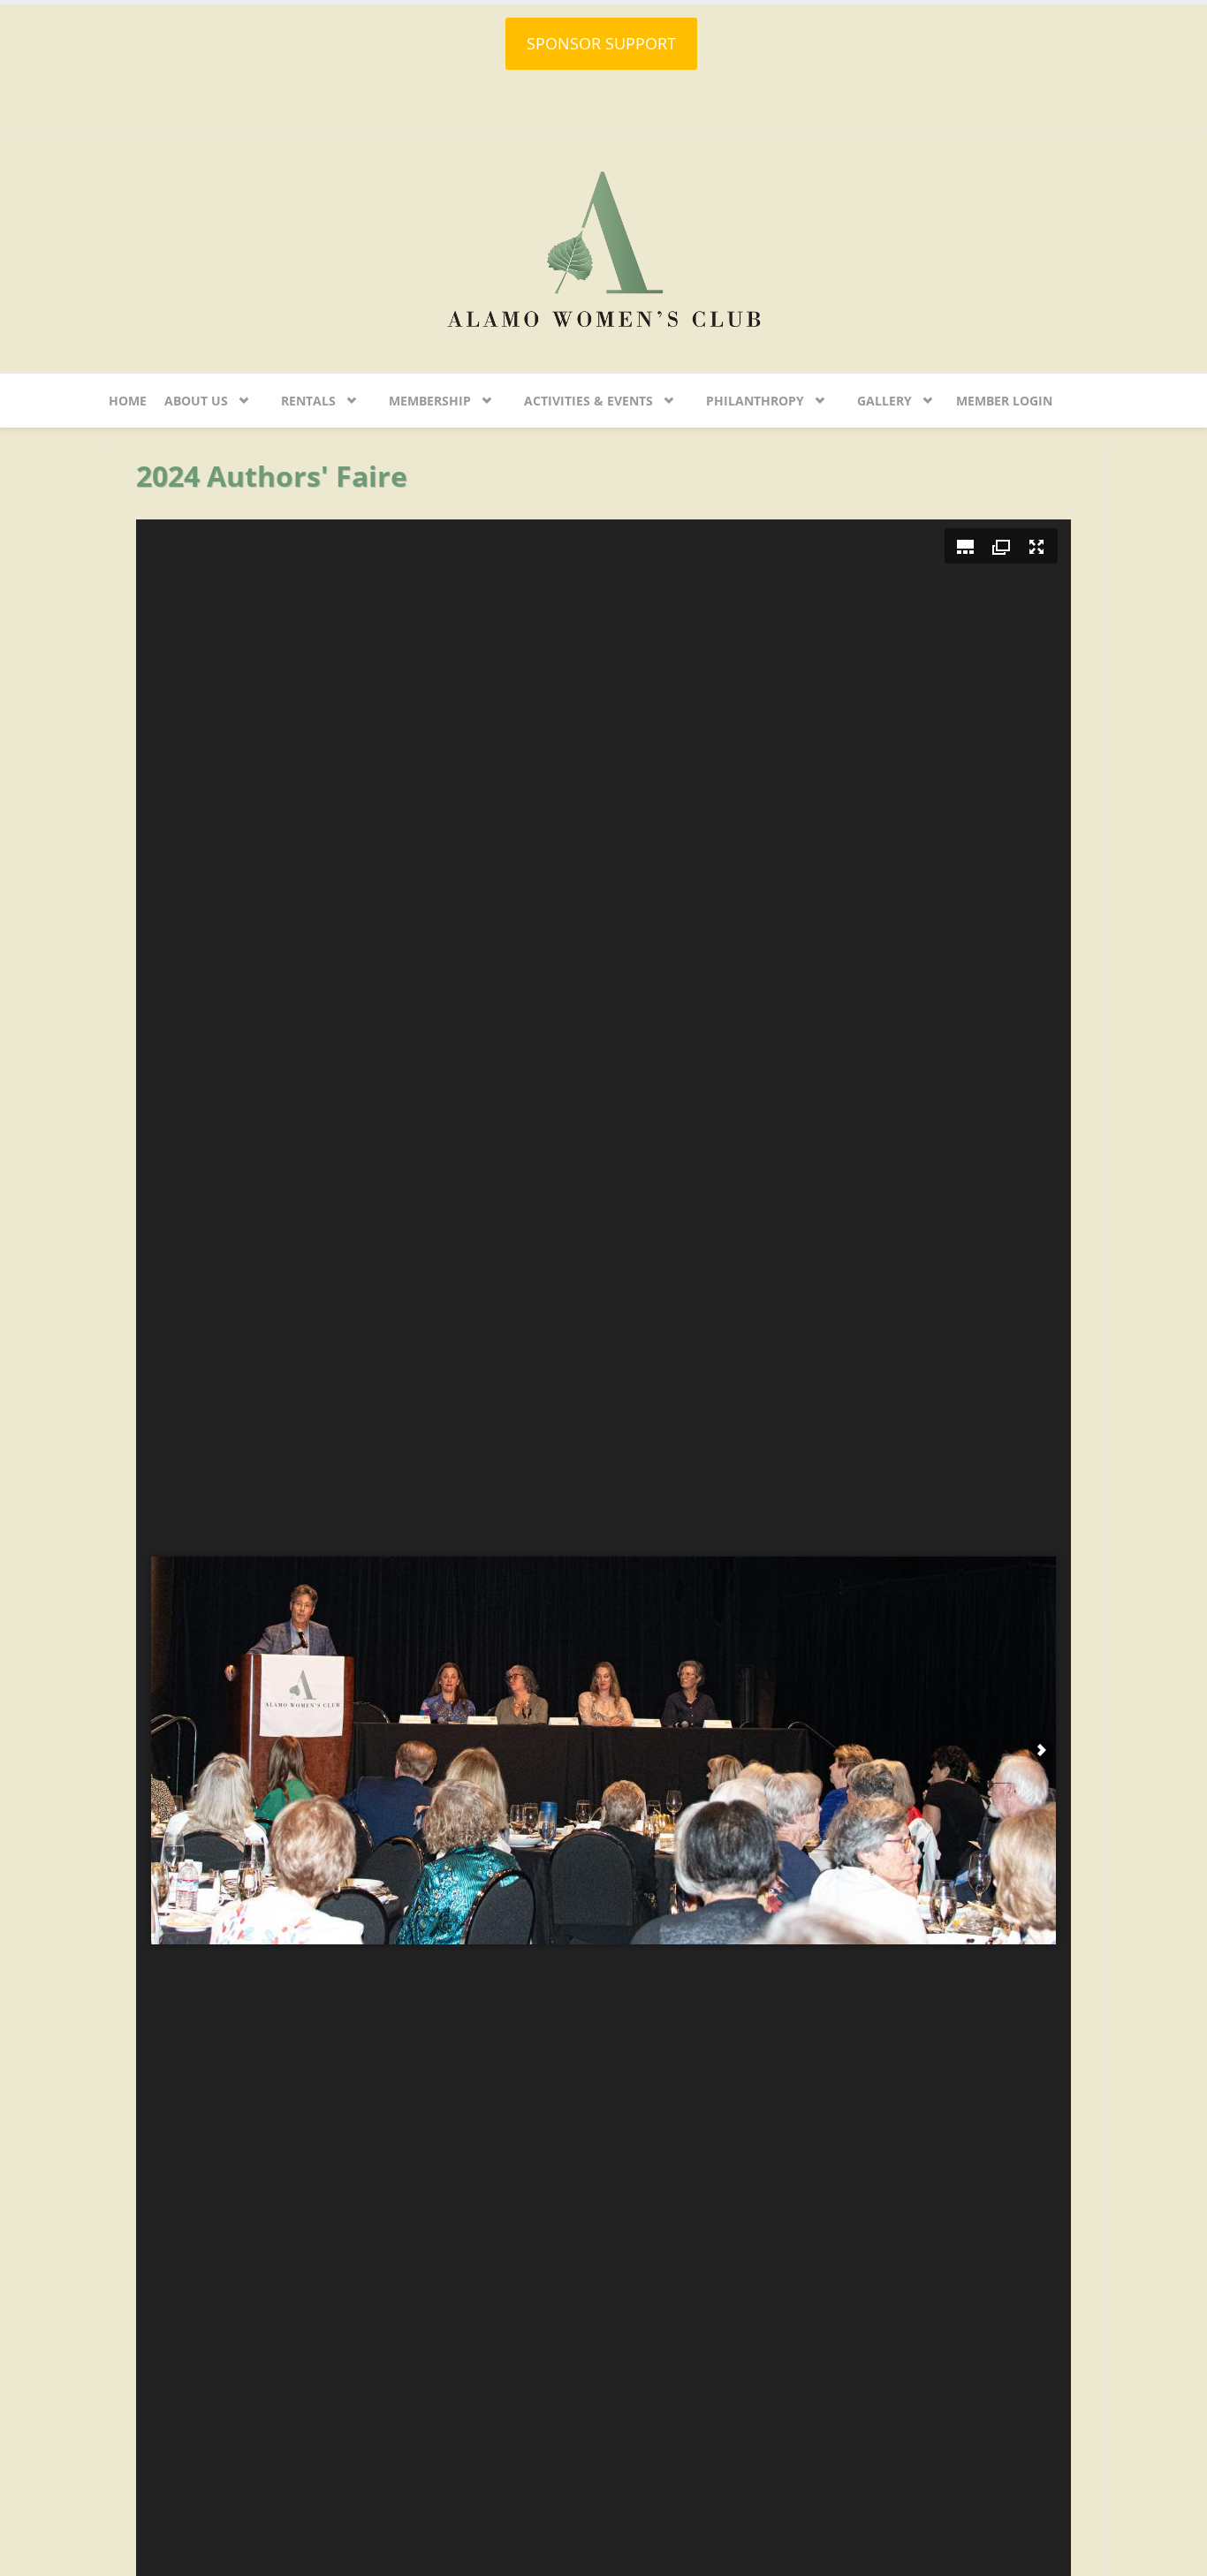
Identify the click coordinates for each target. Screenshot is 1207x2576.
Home (128, 401)
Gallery (884, 401)
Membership (430, 401)
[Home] (603, 247)
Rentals (308, 401)
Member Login (1004, 401)
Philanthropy (755, 401)
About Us (196, 401)
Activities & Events (588, 401)
